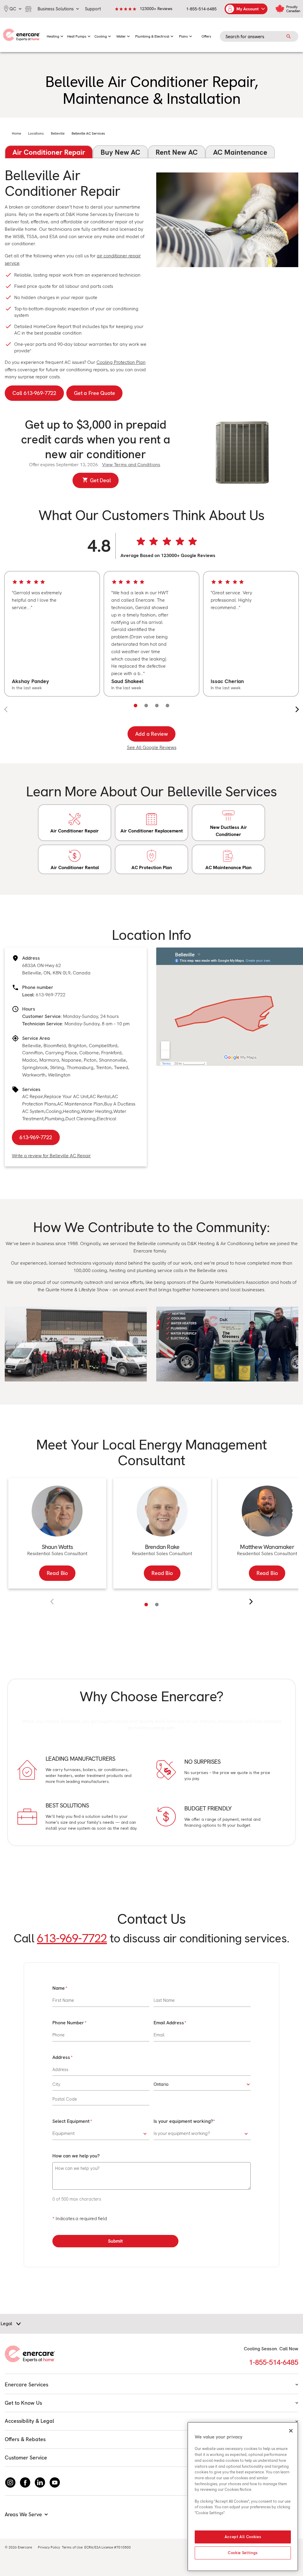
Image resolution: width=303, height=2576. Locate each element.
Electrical (107, 1119)
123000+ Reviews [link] (156, 9)
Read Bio (57, 1573)
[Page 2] (146, 706)
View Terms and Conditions (131, 465)
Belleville (58, 133)
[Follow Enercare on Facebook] (25, 2483)
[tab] (146, 1605)
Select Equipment (71, 2121)
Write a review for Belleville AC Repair (51, 1156)
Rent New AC (177, 152)
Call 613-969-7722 (34, 393)
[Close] (291, 2431)
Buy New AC (120, 152)
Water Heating (97, 1111)
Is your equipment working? (183, 2121)
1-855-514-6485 (201, 9)
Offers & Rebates (25, 2439)
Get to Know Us (23, 2403)
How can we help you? (76, 2156)
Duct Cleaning (80, 1119)
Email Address (169, 2023)
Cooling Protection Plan (121, 362)
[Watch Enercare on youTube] (55, 2483)
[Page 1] (136, 706)
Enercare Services (26, 2384)
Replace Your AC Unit (66, 1096)
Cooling (54, 1111)
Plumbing (54, 1119)
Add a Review (152, 734)
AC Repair (33, 1096)
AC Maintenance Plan (80, 1104)
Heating (71, 1111)
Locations (36, 133)
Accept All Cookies (243, 2537)
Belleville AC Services (88, 133)
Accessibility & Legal (29, 2421)
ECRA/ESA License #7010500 (108, 2547)
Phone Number (68, 2023)
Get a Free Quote (94, 393)
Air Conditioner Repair (49, 152)
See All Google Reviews (152, 747)
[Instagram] (10, 2483)
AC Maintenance (240, 152)
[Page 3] (157, 706)
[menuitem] (55, 35)
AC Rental (100, 1096)
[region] (151, 634)
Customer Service (26, 2458)
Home (16, 133)
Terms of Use (72, 2547)
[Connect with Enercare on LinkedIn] (40, 2483)
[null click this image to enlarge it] (76, 1344)
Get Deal (100, 480)
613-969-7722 (51, 995)
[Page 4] (167, 706)
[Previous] (52, 1602)
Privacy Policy (49, 2547)
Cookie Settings (243, 2553)
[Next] (251, 1602)
